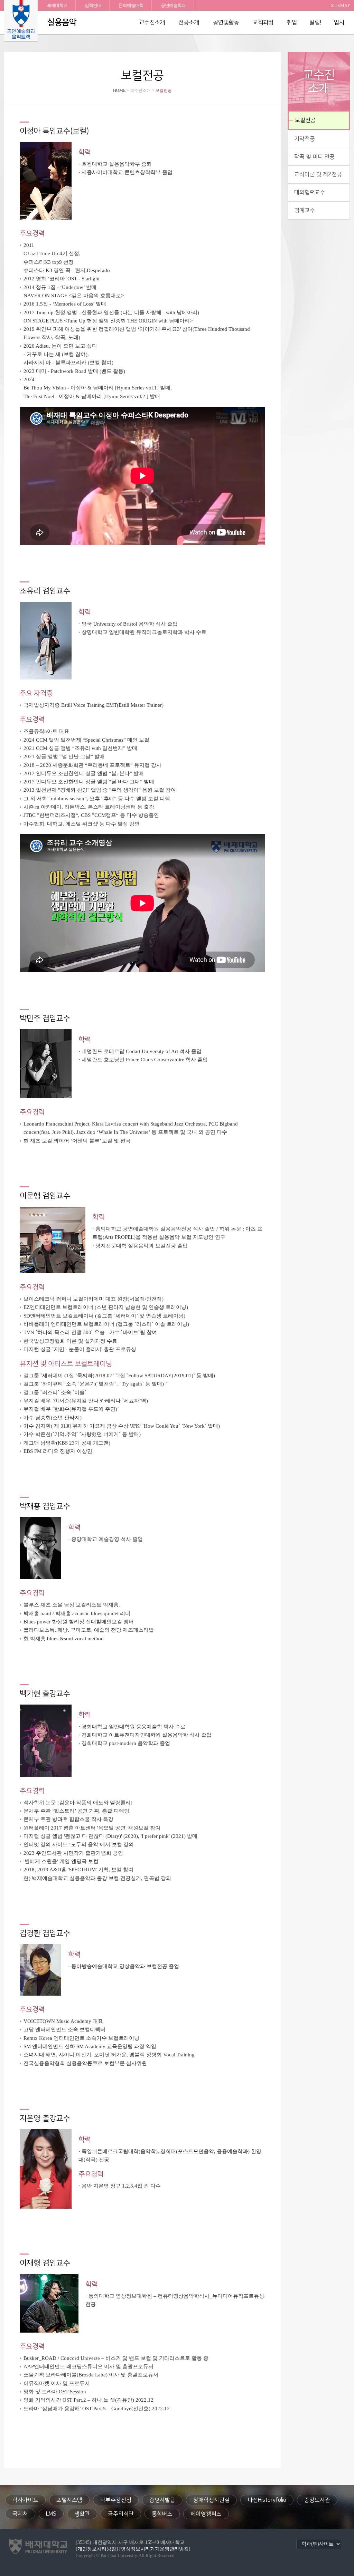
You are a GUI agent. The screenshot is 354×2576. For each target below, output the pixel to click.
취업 (292, 22)
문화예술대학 (131, 5)
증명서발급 (162, 2500)
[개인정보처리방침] (97, 2549)
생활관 (82, 2514)
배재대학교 (57, 5)
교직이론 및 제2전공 (318, 174)
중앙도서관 (317, 2500)
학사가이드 (25, 2500)
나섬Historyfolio (267, 2500)
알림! (315, 22)
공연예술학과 (173, 5)
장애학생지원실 (211, 2500)
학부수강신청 (116, 2500)
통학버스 (162, 2514)
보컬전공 (305, 120)
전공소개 (189, 22)
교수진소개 (152, 22)
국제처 (20, 2514)
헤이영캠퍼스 (206, 2514)
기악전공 (305, 139)
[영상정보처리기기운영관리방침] (155, 2549)
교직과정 (263, 22)
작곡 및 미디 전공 (314, 157)
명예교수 (305, 210)
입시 (339, 22)
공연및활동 (226, 22)
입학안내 (93, 5)
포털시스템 (69, 2500)
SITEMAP (340, 5)
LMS (51, 2514)
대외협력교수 (310, 192)
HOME (119, 90)
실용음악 (62, 22)
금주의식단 (121, 2514)
